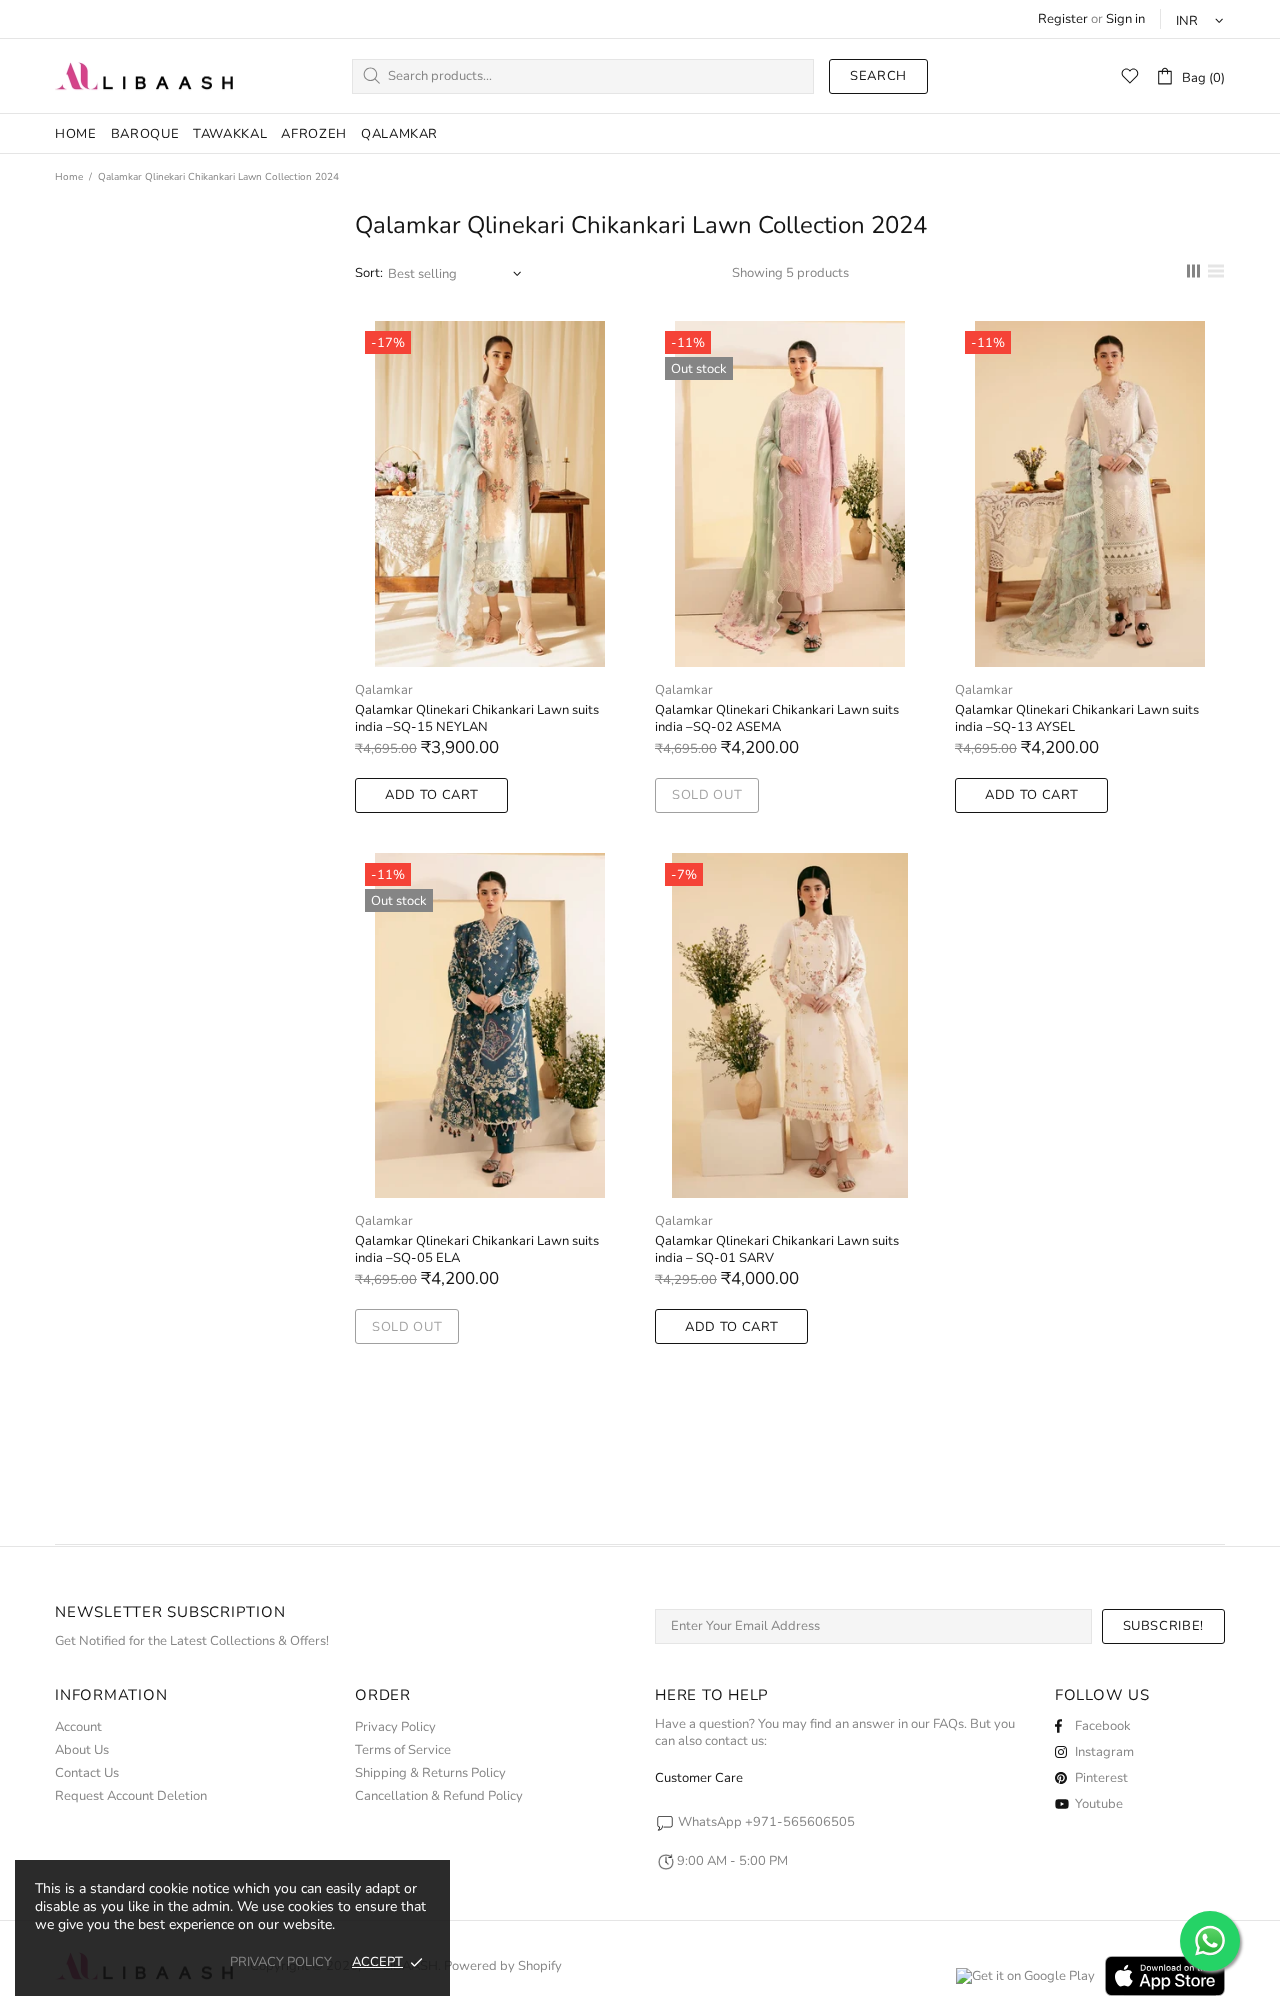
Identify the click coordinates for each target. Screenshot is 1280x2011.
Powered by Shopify (503, 1966)
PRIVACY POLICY (281, 1962)
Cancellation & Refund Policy (439, 1796)
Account (78, 1727)
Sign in (1125, 19)
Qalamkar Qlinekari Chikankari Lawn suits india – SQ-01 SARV (777, 1250)
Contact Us (87, 1773)
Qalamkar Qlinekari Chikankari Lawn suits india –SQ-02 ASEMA (777, 719)
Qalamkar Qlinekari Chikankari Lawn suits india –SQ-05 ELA (477, 1250)
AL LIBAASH (145, 76)
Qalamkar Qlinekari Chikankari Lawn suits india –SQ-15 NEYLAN (477, 719)
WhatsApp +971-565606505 (766, 1822)
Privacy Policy (395, 1727)
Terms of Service (403, 1750)
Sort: (369, 273)
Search (878, 76)
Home (69, 177)
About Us (82, 1750)
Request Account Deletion (131, 1796)
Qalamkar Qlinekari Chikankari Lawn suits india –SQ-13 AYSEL (1077, 719)
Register (1063, 19)
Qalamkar (384, 690)
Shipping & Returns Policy (430, 1773)
